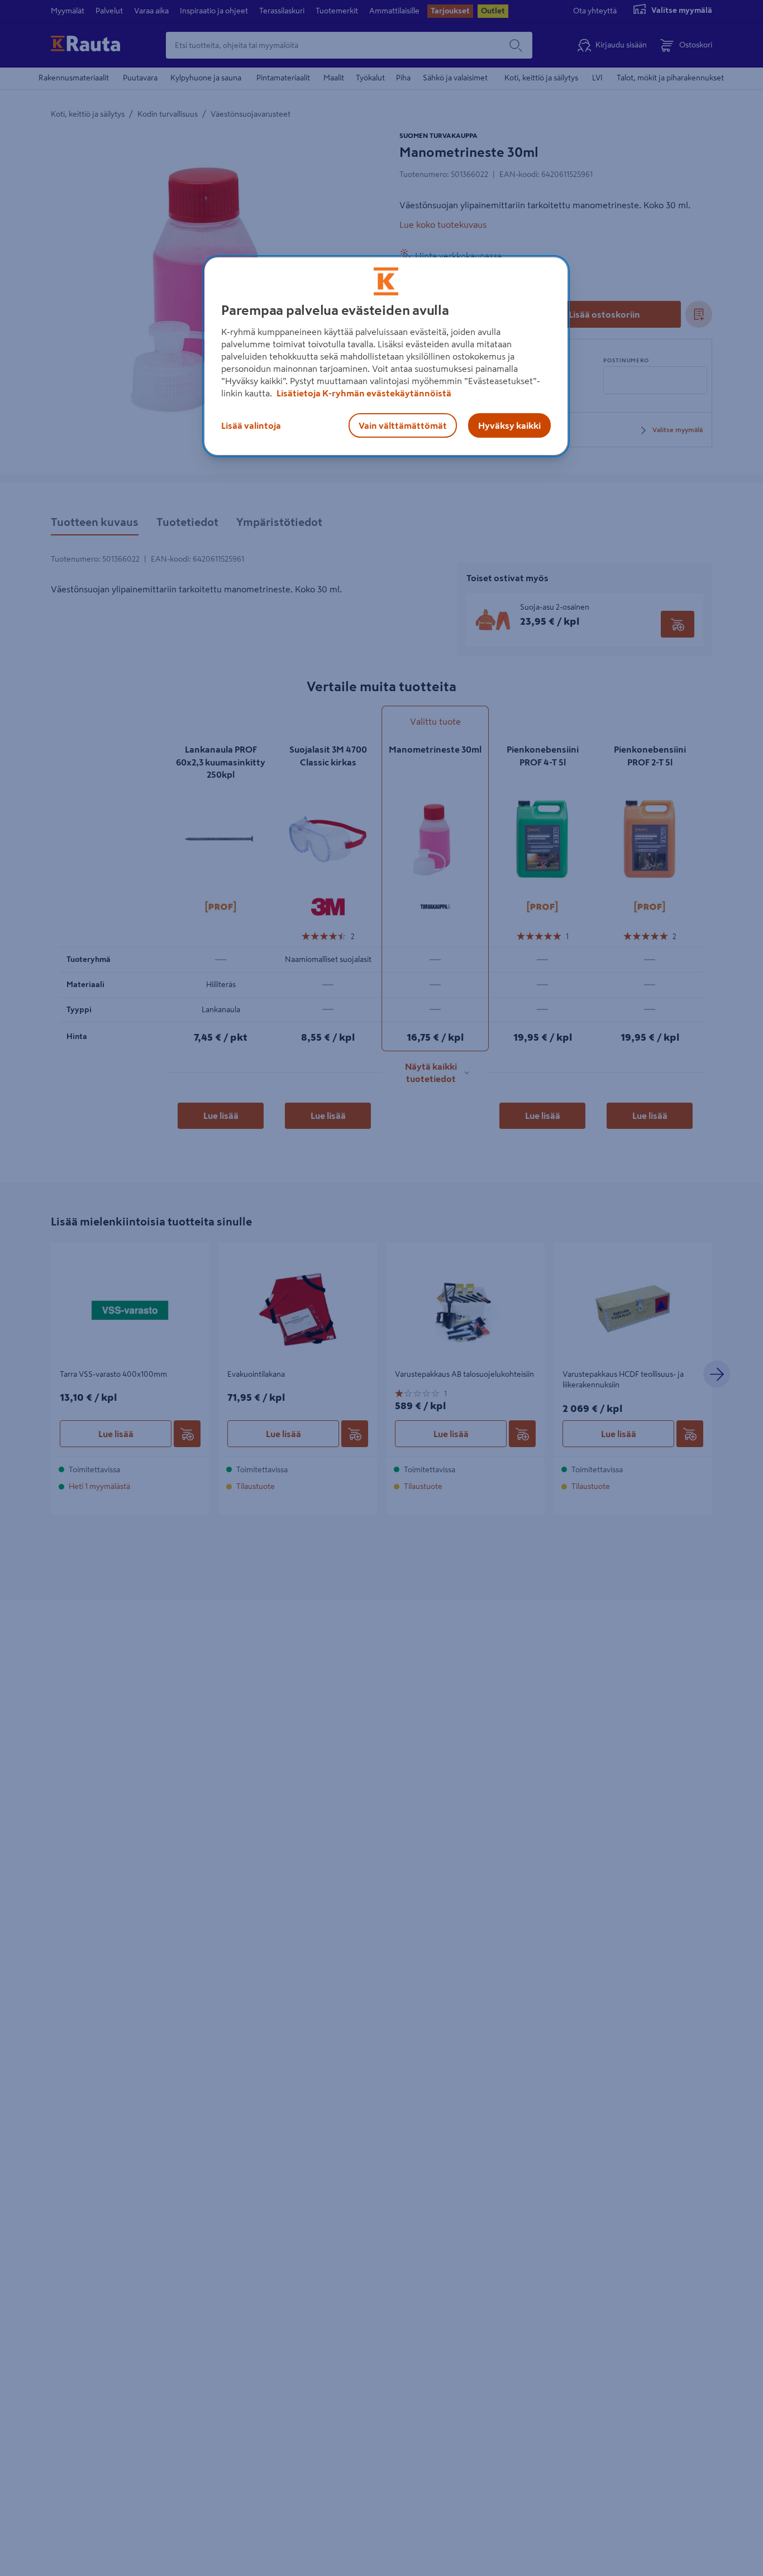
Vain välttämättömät (403, 425)
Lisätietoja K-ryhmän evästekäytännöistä (363, 393)
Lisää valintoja (251, 425)
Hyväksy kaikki (509, 425)
